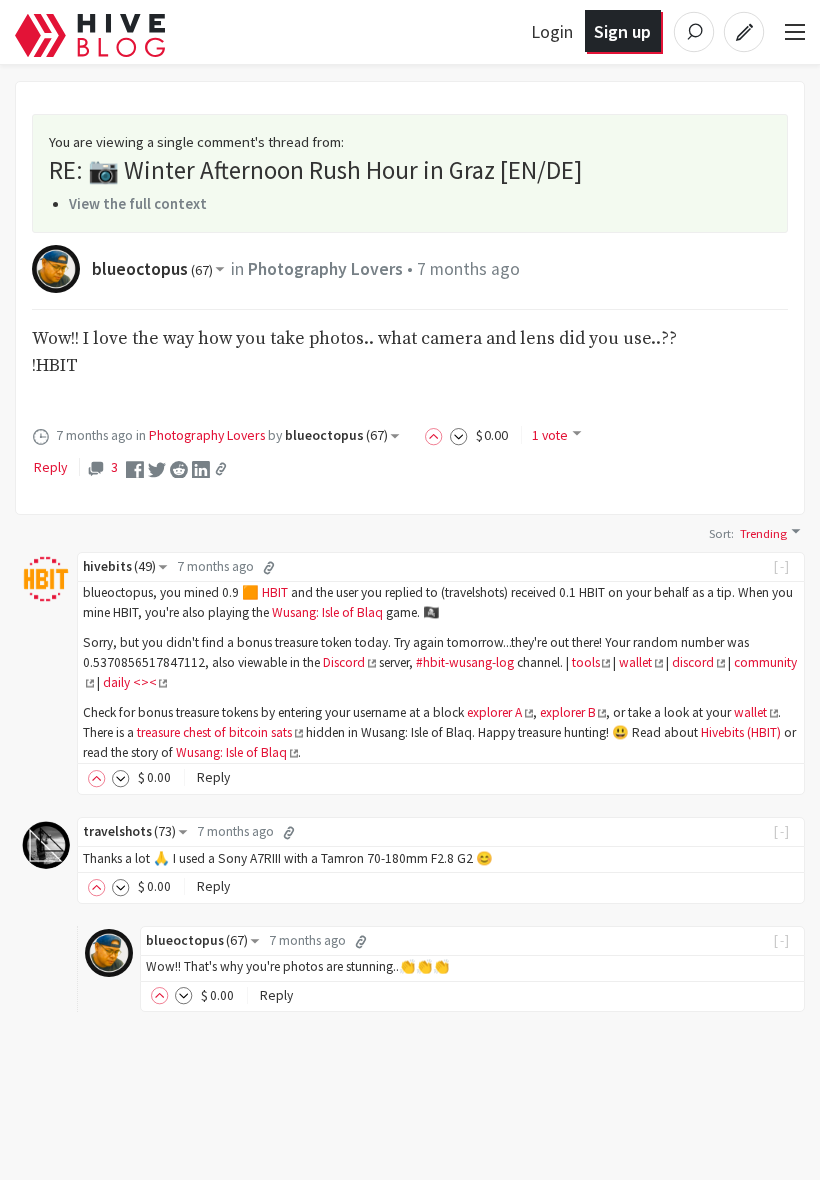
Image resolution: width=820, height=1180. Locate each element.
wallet (635, 662)
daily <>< (130, 682)
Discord (344, 662)
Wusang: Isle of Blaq (327, 612)
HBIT (275, 592)
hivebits (119, 566)
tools (586, 662)
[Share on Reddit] (179, 468)
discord (693, 662)
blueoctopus (152, 269)
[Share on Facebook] (135, 468)
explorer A (494, 712)
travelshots (129, 831)
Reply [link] (50, 467)
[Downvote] (459, 435)
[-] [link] (782, 566)
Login (552, 31)
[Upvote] (437, 435)
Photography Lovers (325, 269)
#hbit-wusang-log (465, 662)
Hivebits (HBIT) (741, 732)
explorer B (568, 712)
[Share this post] (221, 469)
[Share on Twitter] (157, 468)
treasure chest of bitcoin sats (214, 732)
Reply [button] (213, 777)
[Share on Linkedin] (201, 468)
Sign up (622, 31)
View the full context (138, 204)
